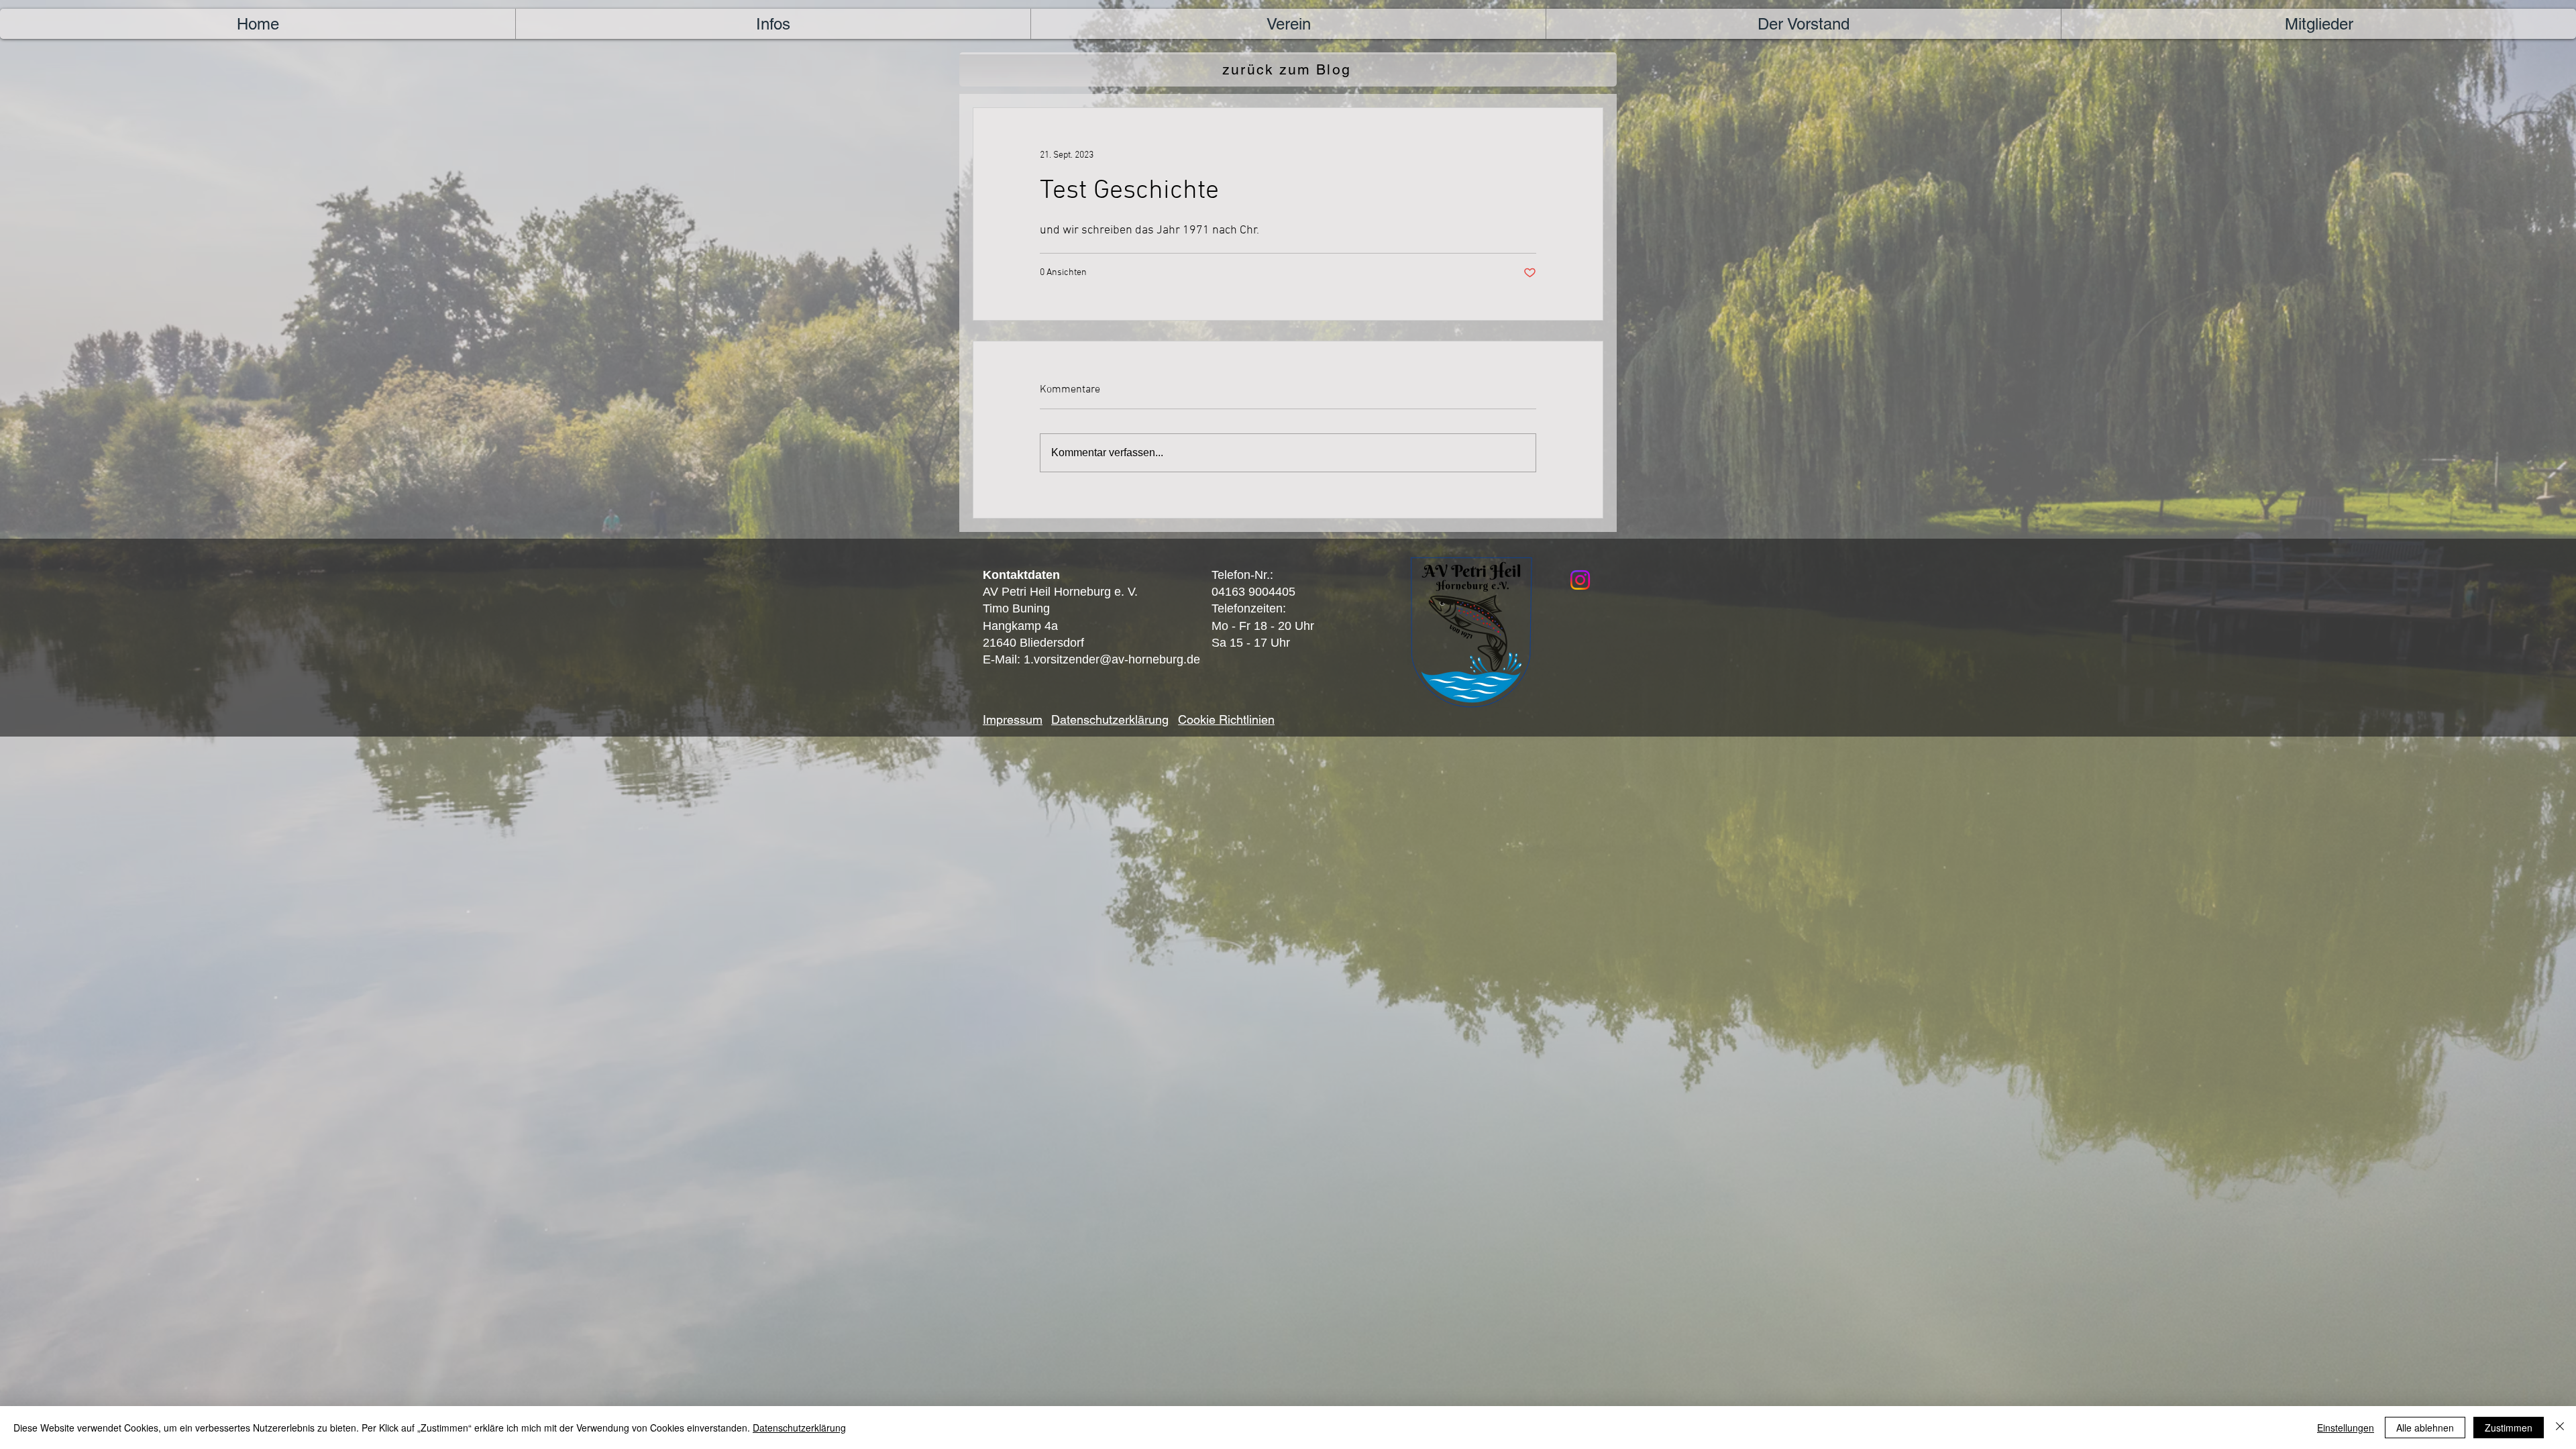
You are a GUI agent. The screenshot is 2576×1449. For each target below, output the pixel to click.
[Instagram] (1580, 580)
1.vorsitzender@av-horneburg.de (1112, 659)
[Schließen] (2560, 1428)
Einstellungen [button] (2346, 1428)
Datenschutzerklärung (799, 1428)
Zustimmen (2509, 1428)
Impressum (1013, 719)
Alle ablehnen (2425, 1428)
